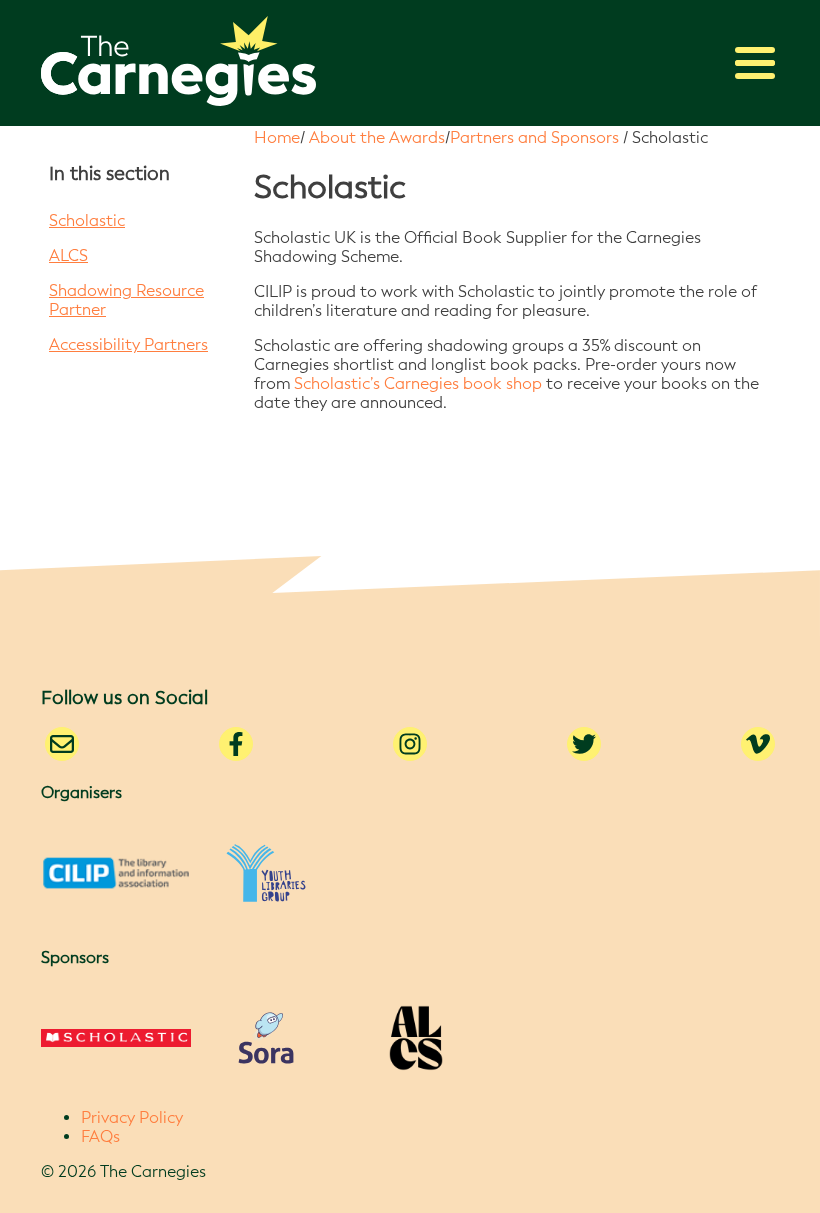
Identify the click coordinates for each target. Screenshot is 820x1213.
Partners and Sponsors (534, 137)
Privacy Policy (132, 1117)
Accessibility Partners (128, 344)
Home (277, 137)
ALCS (68, 255)
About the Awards (377, 137)
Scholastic (87, 220)
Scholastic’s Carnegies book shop (418, 383)
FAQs (100, 1136)
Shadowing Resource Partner (126, 300)
